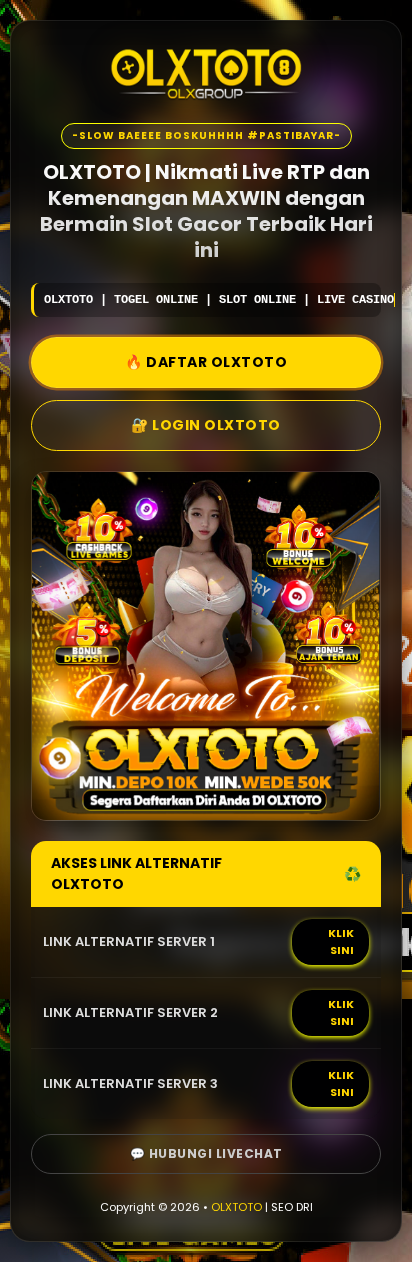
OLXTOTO (236, 1207)
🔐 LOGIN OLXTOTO (206, 425)
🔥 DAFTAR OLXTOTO (206, 362)
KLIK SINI (341, 941)
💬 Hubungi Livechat (206, 1153)
